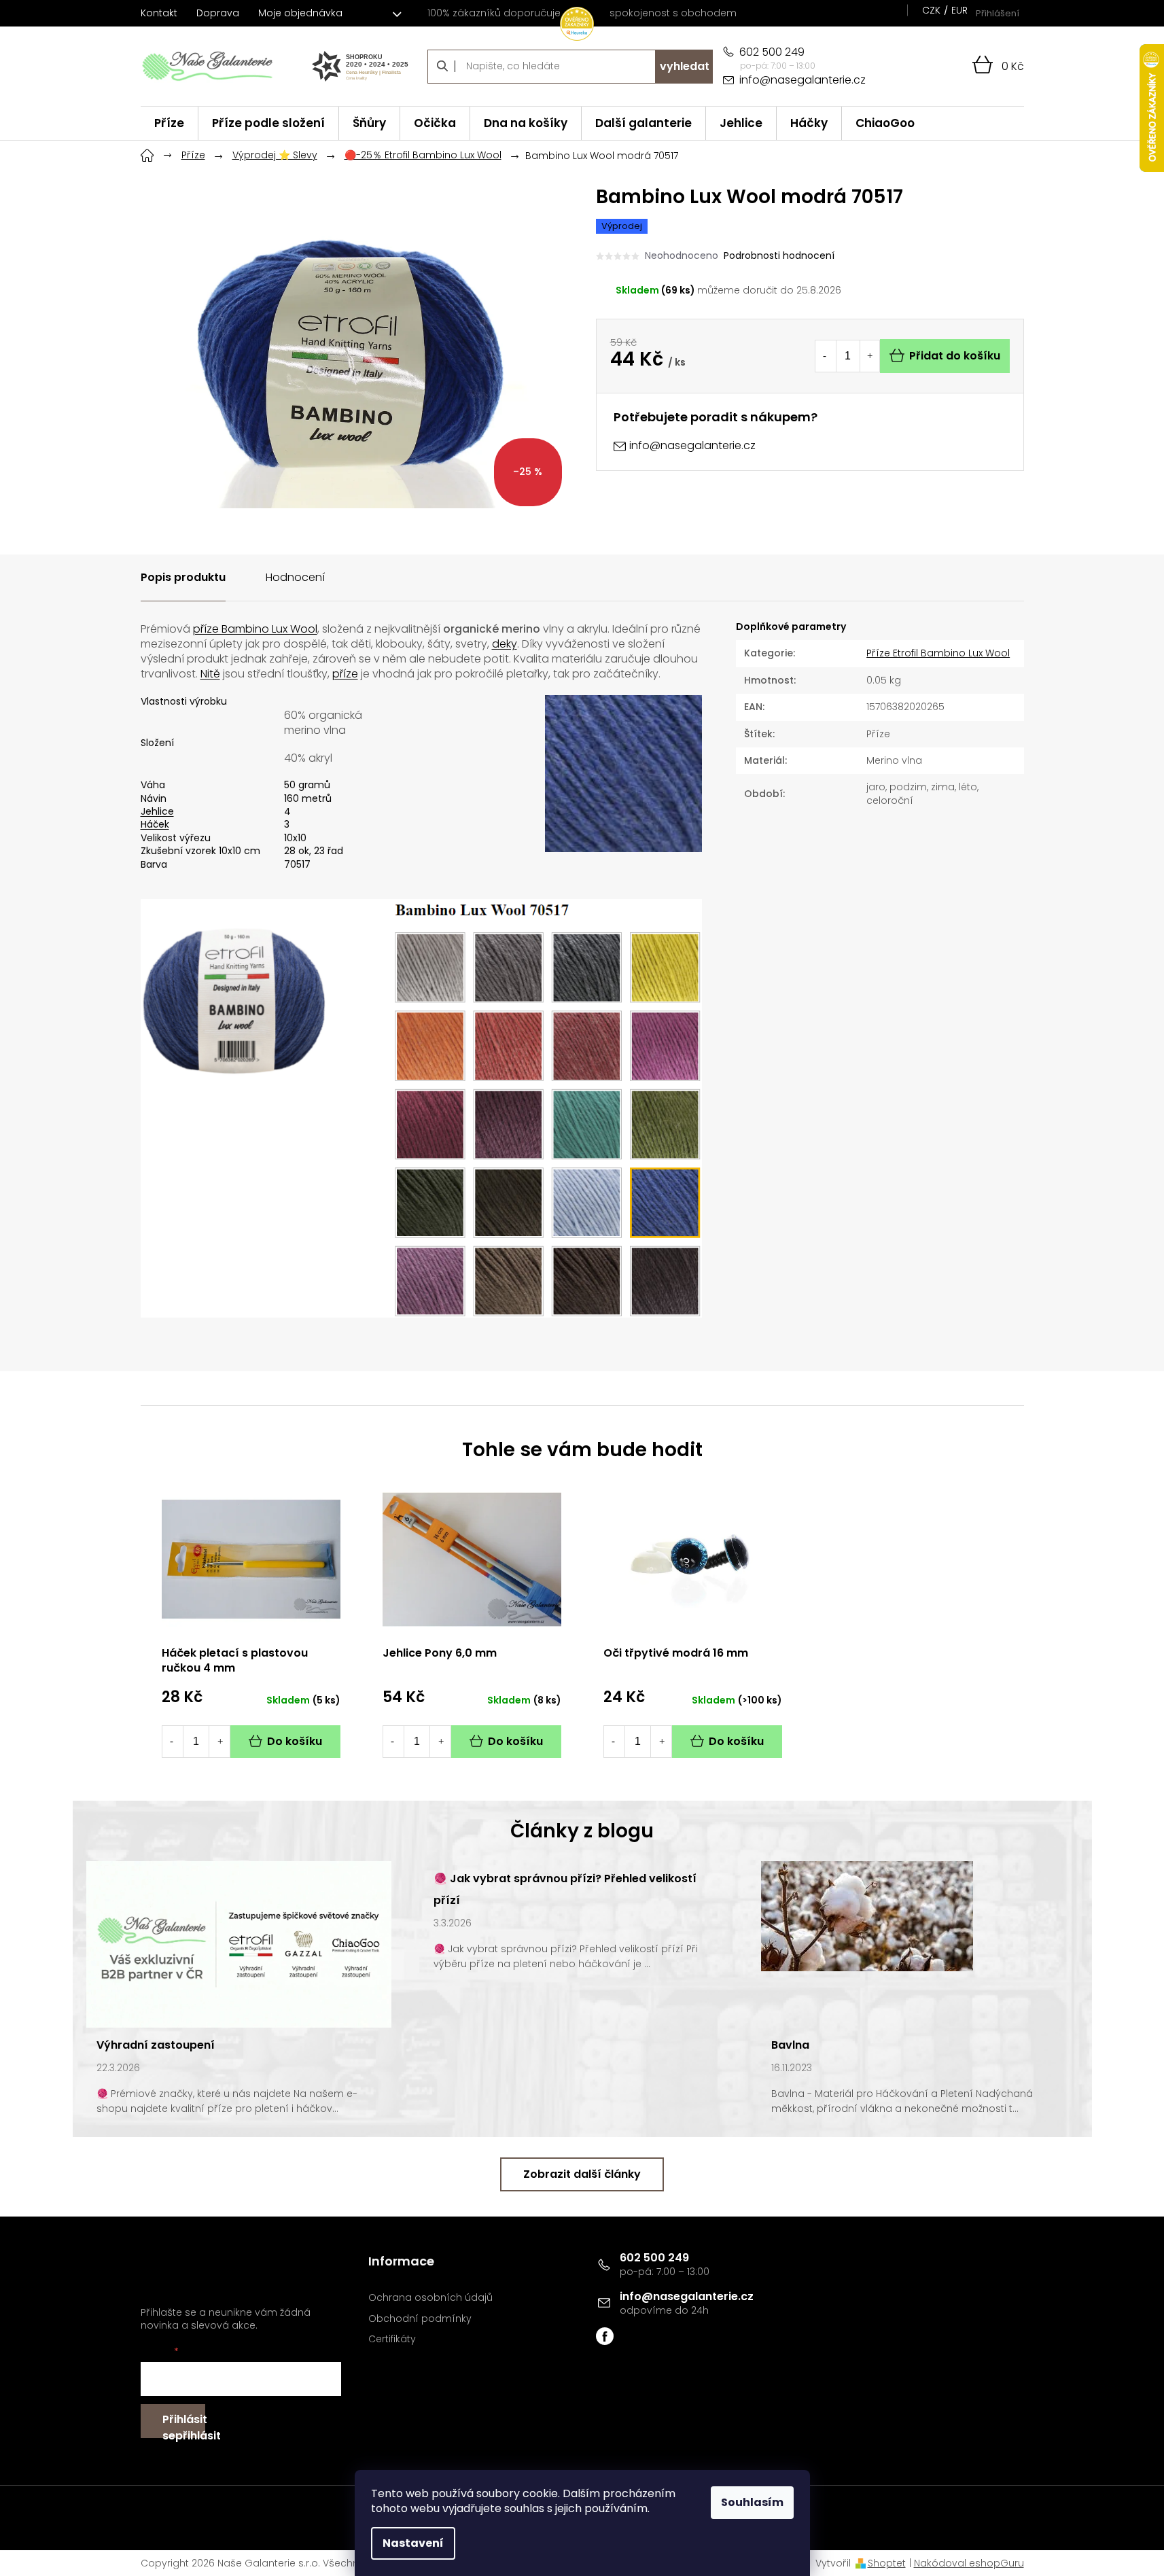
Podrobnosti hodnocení (779, 256)
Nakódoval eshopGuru (969, 2563)
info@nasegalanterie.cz (687, 2296)
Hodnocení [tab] (295, 577)
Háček (155, 824)
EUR (959, 10)
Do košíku (295, 1741)
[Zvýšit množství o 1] (870, 356)
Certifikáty (392, 2339)
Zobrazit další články (582, 2174)
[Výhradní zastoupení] (239, 1943)
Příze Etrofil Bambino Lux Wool (938, 653)
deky (505, 644)
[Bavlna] (867, 1916)
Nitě (210, 674)
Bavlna (790, 2045)
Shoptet (887, 2563)
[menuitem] (169, 123)
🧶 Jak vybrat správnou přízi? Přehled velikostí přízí (565, 1889)
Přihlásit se (184, 2425)
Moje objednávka (300, 13)
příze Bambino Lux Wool (255, 629)
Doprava (218, 13)
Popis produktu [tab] (183, 577)
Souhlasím (752, 2502)
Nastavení (413, 2543)
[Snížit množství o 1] (825, 356)
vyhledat (685, 66)
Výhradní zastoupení (156, 2045)
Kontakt (159, 13)
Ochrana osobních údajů (430, 2298)
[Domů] (147, 154)
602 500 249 (654, 2258)
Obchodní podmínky (420, 2319)
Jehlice (157, 811)
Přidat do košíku (955, 356)
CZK (931, 10)
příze (345, 674)
